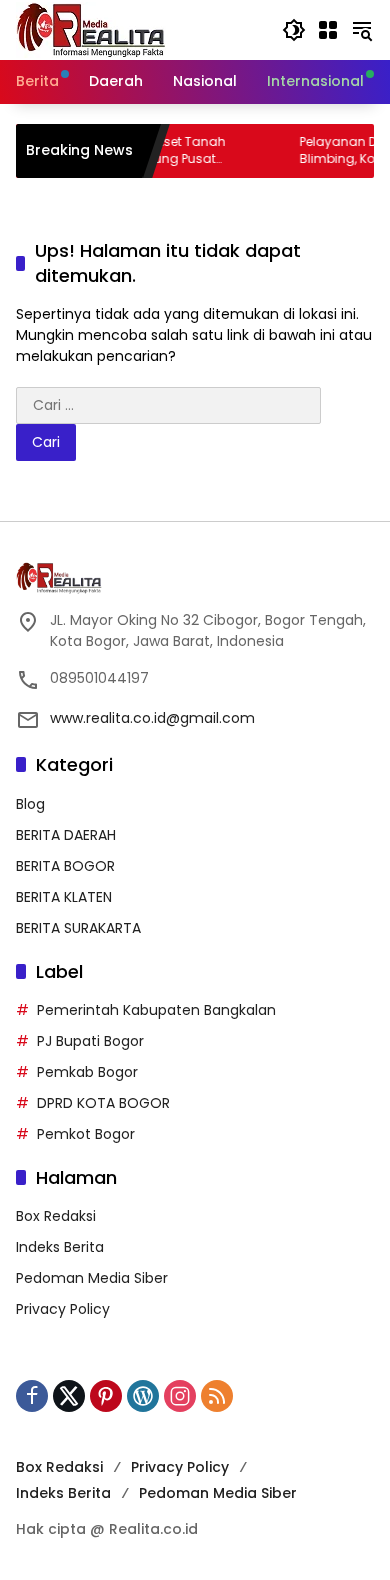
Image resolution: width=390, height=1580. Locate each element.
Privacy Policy (63, 1309)
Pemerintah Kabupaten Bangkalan (156, 1010)
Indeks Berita (60, 1247)
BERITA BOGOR (65, 866)
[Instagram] (180, 1396)
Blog (30, 804)
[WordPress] (143, 1396)
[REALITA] (91, 29)
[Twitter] (69, 1396)
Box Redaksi (56, 1216)
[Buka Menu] (328, 30)
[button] (294, 30)
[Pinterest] (106, 1396)
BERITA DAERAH (66, 835)
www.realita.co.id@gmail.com (152, 718)
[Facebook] (32, 1396)
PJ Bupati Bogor (90, 1041)
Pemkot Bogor (86, 1134)
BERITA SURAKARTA (78, 928)
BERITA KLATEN (64, 897)
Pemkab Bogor (87, 1072)
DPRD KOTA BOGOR (103, 1103)
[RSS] (217, 1396)
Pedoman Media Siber (92, 1278)
